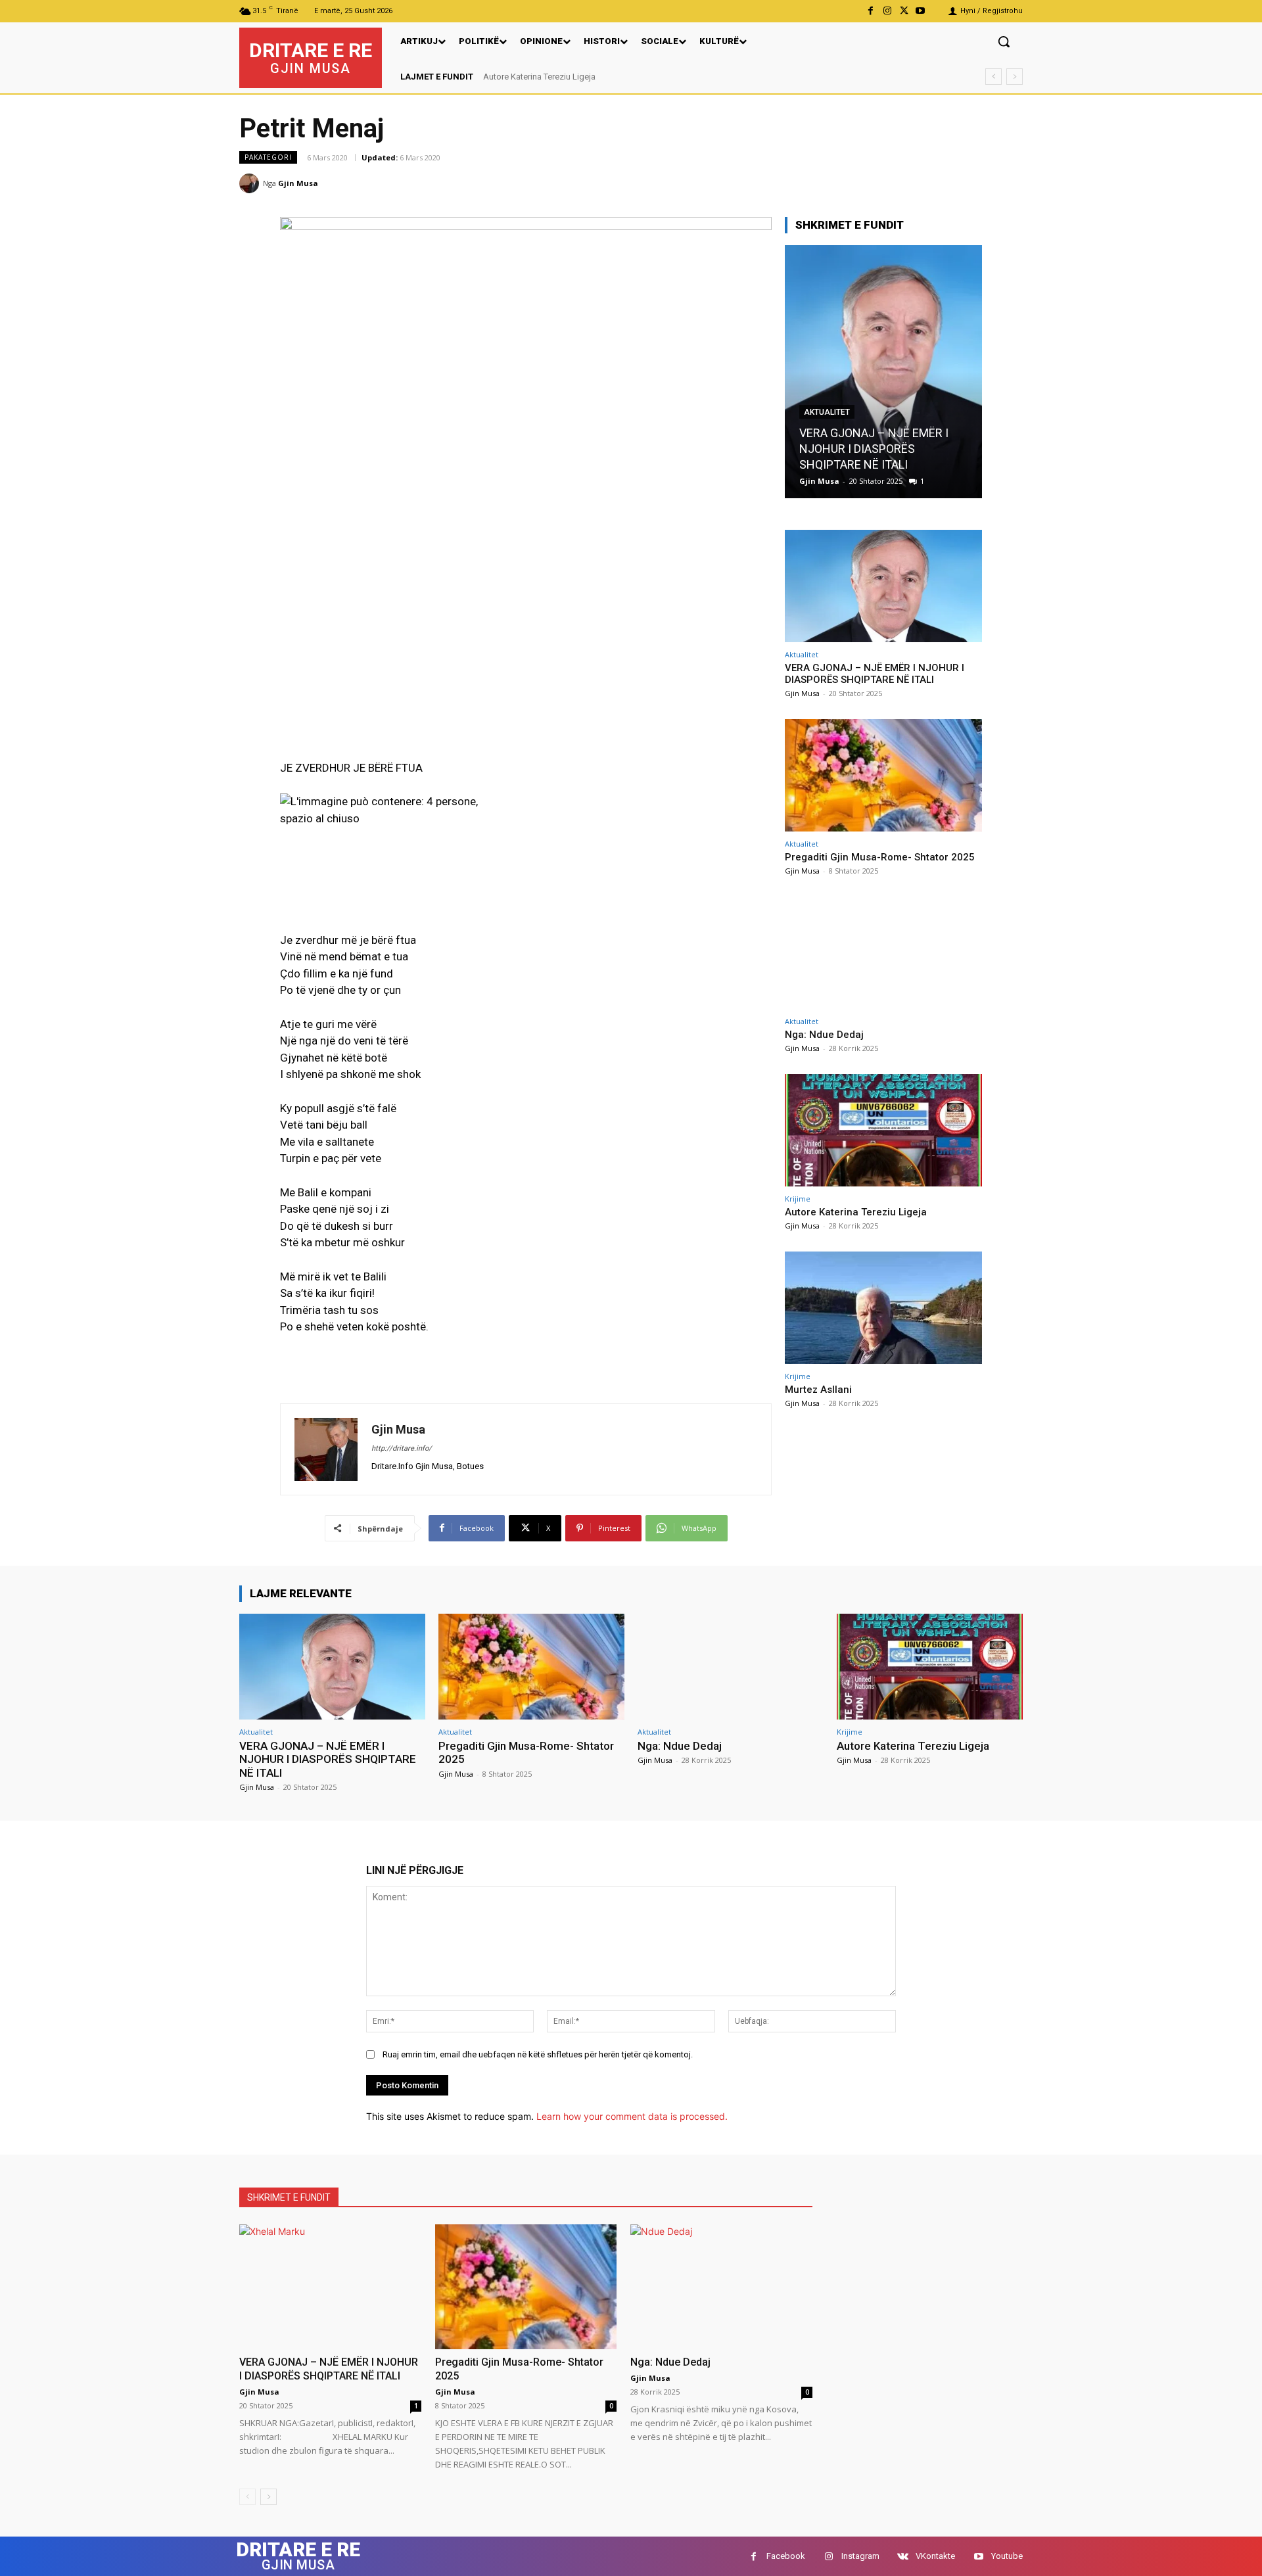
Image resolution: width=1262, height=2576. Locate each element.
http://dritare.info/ (402, 1448)
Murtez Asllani (511, 77)
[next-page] (269, 2497)
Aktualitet (827, 428)
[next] (1015, 77)
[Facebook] (871, 11)
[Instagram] (887, 11)
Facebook (786, 2556)
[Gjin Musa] (251, 183)
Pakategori (268, 157)
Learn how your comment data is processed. (632, 2116)
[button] (1004, 41)
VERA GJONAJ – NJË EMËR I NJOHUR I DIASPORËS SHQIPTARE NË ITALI (875, 674)
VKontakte (935, 2556)
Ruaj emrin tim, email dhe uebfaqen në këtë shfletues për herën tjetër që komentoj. (538, 2054)
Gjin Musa (298, 183)
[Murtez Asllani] (883, 1308)
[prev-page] (247, 2497)
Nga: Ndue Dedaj (824, 1035)
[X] (904, 11)
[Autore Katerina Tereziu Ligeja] (883, 1130)
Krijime (798, 1199)
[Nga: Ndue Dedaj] (883, 953)
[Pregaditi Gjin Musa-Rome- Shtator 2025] (883, 372)
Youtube (1007, 2556)
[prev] (993, 77)
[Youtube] (921, 11)
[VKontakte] (903, 2557)
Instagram (860, 2556)
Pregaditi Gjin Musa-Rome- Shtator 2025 (880, 857)
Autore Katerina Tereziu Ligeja (856, 1212)
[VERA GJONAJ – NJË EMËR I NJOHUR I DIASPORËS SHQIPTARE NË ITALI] (883, 586)
